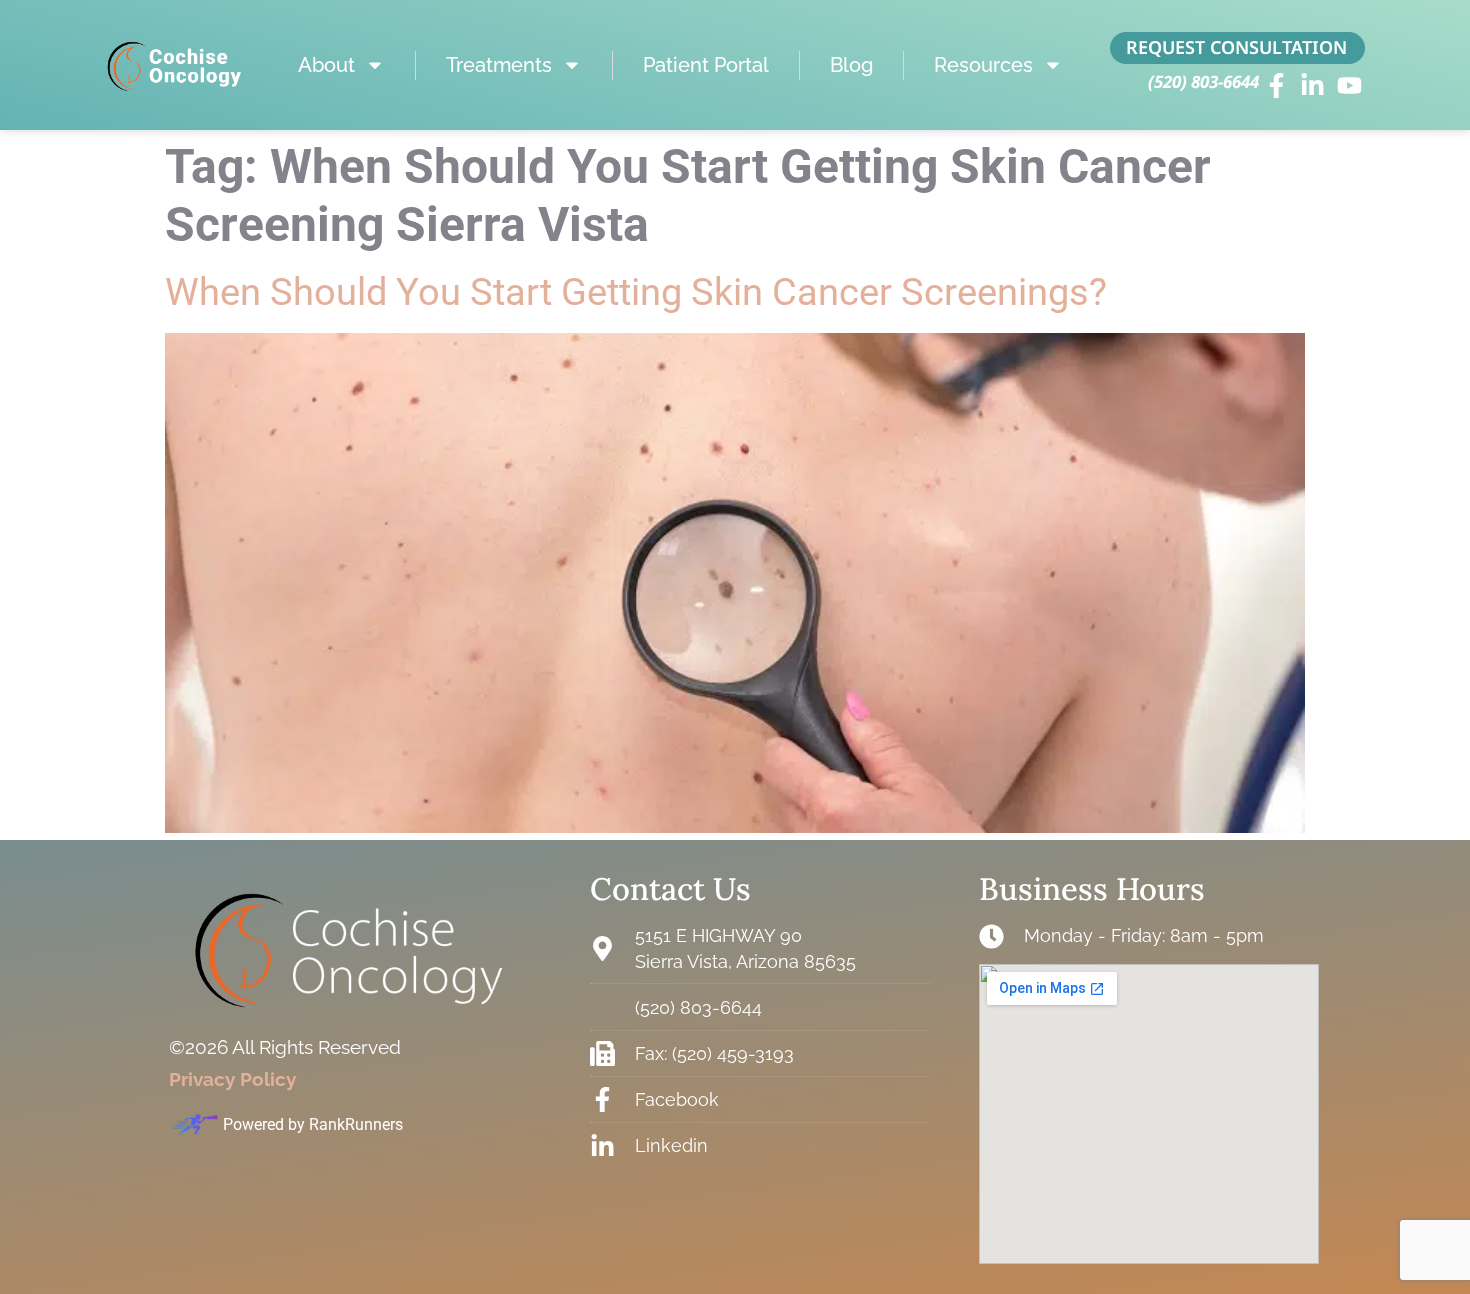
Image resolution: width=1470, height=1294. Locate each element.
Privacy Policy (232, 1079)
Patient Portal (706, 65)
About (326, 65)
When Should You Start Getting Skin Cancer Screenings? (636, 292)
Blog (851, 65)
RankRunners (356, 1124)
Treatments (499, 65)
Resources (983, 65)
